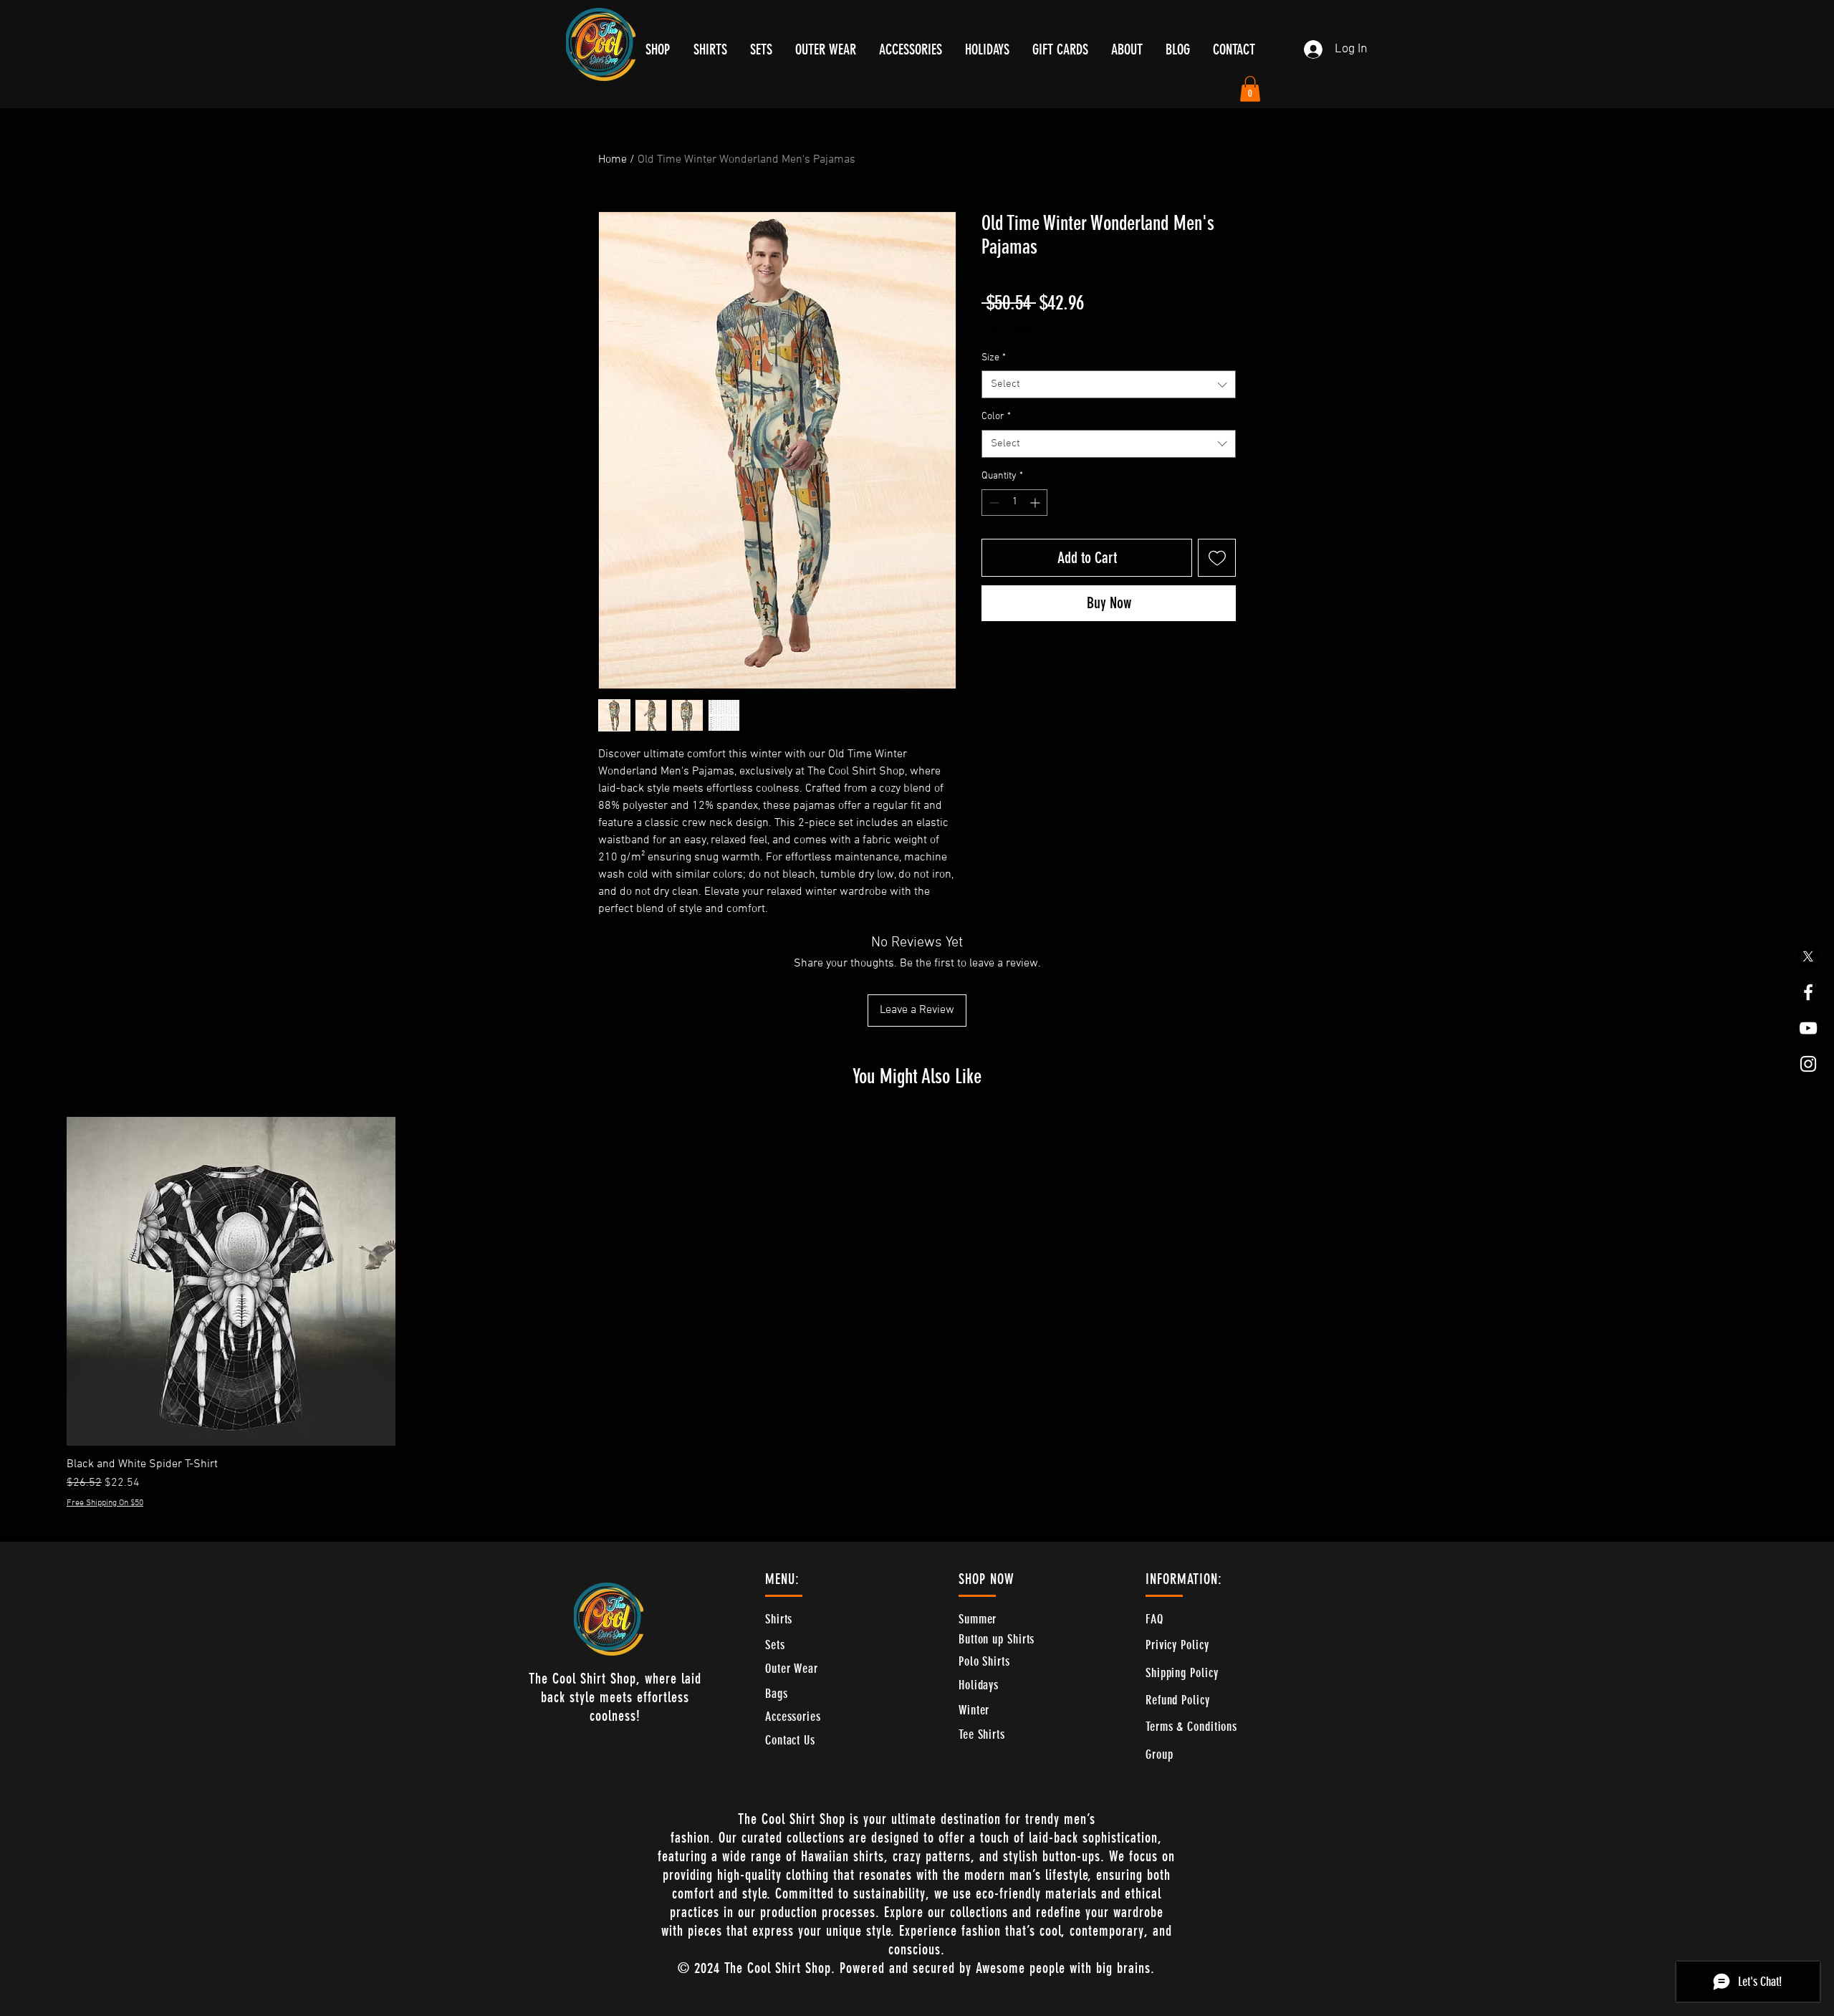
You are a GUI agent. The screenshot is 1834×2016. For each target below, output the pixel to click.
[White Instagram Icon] (1808, 1064)
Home (613, 160)
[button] (1250, 89)
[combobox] (1109, 384)
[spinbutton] (1014, 503)
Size (994, 358)
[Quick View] (231, 1281)
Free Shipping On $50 (1027, 329)
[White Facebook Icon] (1808, 992)
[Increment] (1036, 503)
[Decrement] (993, 503)
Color (996, 417)
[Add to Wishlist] (1217, 558)
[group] (917, 1313)
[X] (1808, 956)
